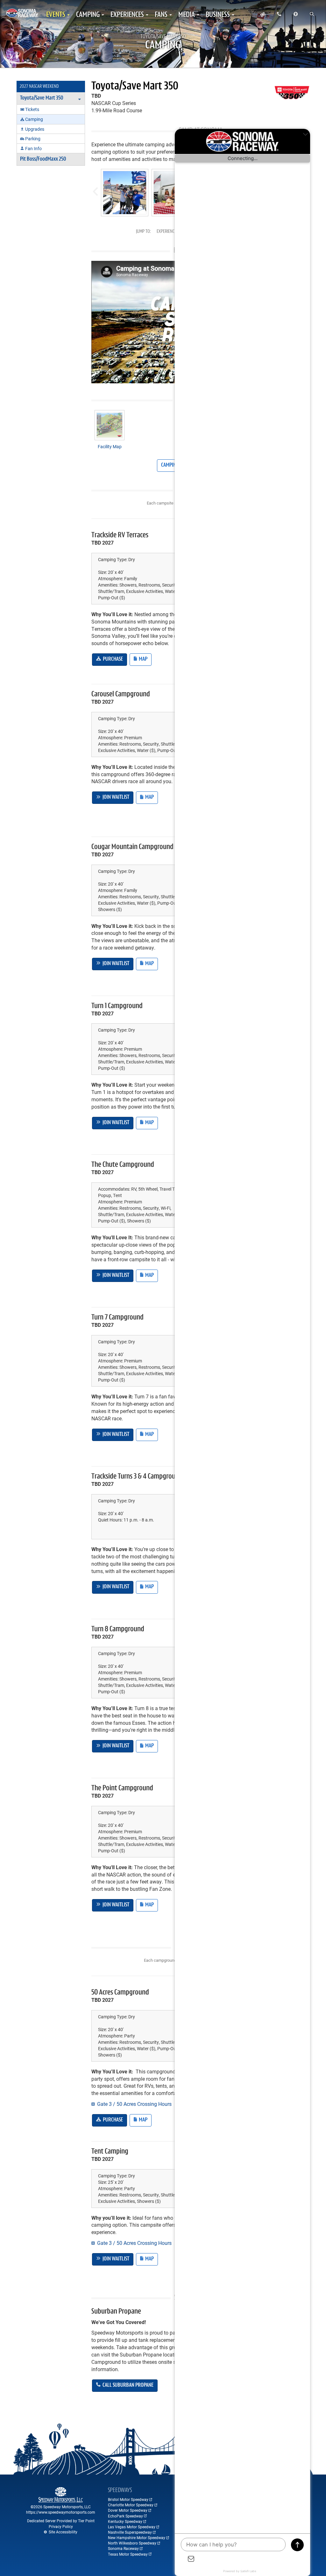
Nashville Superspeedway (130, 2532)
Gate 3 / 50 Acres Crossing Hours (134, 2104)
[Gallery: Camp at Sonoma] (125, 193)
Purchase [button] (112, 659)
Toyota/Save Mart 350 (135, 87)
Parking (33, 139)
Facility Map (110, 446)
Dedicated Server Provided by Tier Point (61, 2521)
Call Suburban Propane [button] (128, 2385)
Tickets (32, 109)
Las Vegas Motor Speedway (132, 2527)
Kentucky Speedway (125, 2521)
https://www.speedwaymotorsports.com (61, 2512)
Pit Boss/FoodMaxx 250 (43, 159)
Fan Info (33, 148)
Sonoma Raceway (123, 2548)
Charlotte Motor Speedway (131, 2505)
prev (95, 189)
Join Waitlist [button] (115, 797)
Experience (167, 232)
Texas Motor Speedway (128, 2554)
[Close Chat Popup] (305, 135)
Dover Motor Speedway (128, 2510)
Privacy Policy (61, 2526)
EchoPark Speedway (125, 2516)
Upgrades (35, 129)
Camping (34, 119)
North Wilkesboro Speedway (132, 2543)
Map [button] (143, 659)
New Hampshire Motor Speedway (137, 2538)
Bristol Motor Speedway (128, 2499)
